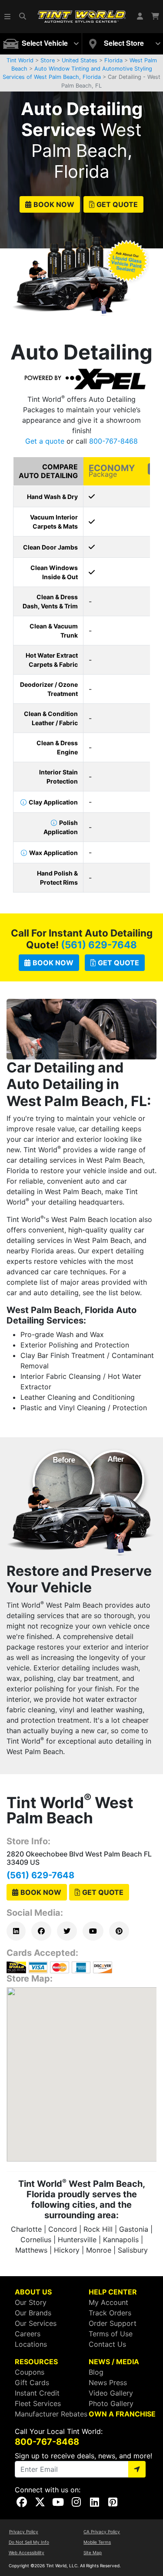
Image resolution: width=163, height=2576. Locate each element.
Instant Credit (37, 2393)
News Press (108, 2383)
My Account (108, 2302)
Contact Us (107, 2344)
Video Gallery (111, 2393)
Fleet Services (38, 2403)
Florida (113, 60)
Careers (28, 2334)
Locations (31, 2344)
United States (80, 60)
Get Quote (117, 204)
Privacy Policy (24, 2532)
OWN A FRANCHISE (122, 2414)
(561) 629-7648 (99, 945)
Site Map (93, 2552)
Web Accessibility (27, 2552)
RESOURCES (36, 2362)
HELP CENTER (113, 2292)
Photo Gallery (111, 2403)
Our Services (36, 2323)
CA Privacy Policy (102, 2532)
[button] (8, 17)
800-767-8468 (113, 441)
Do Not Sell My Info (29, 2542)
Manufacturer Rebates (51, 2414)
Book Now (54, 204)
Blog (96, 2372)
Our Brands (33, 2313)
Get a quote (45, 441)
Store (48, 60)
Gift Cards (32, 2383)
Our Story (31, 2302)
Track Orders (110, 2313)
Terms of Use (111, 2334)
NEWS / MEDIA (114, 2362)
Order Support (113, 2323)
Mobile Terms (97, 2542)
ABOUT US (33, 2292)
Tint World (20, 60)
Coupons (30, 2372)
